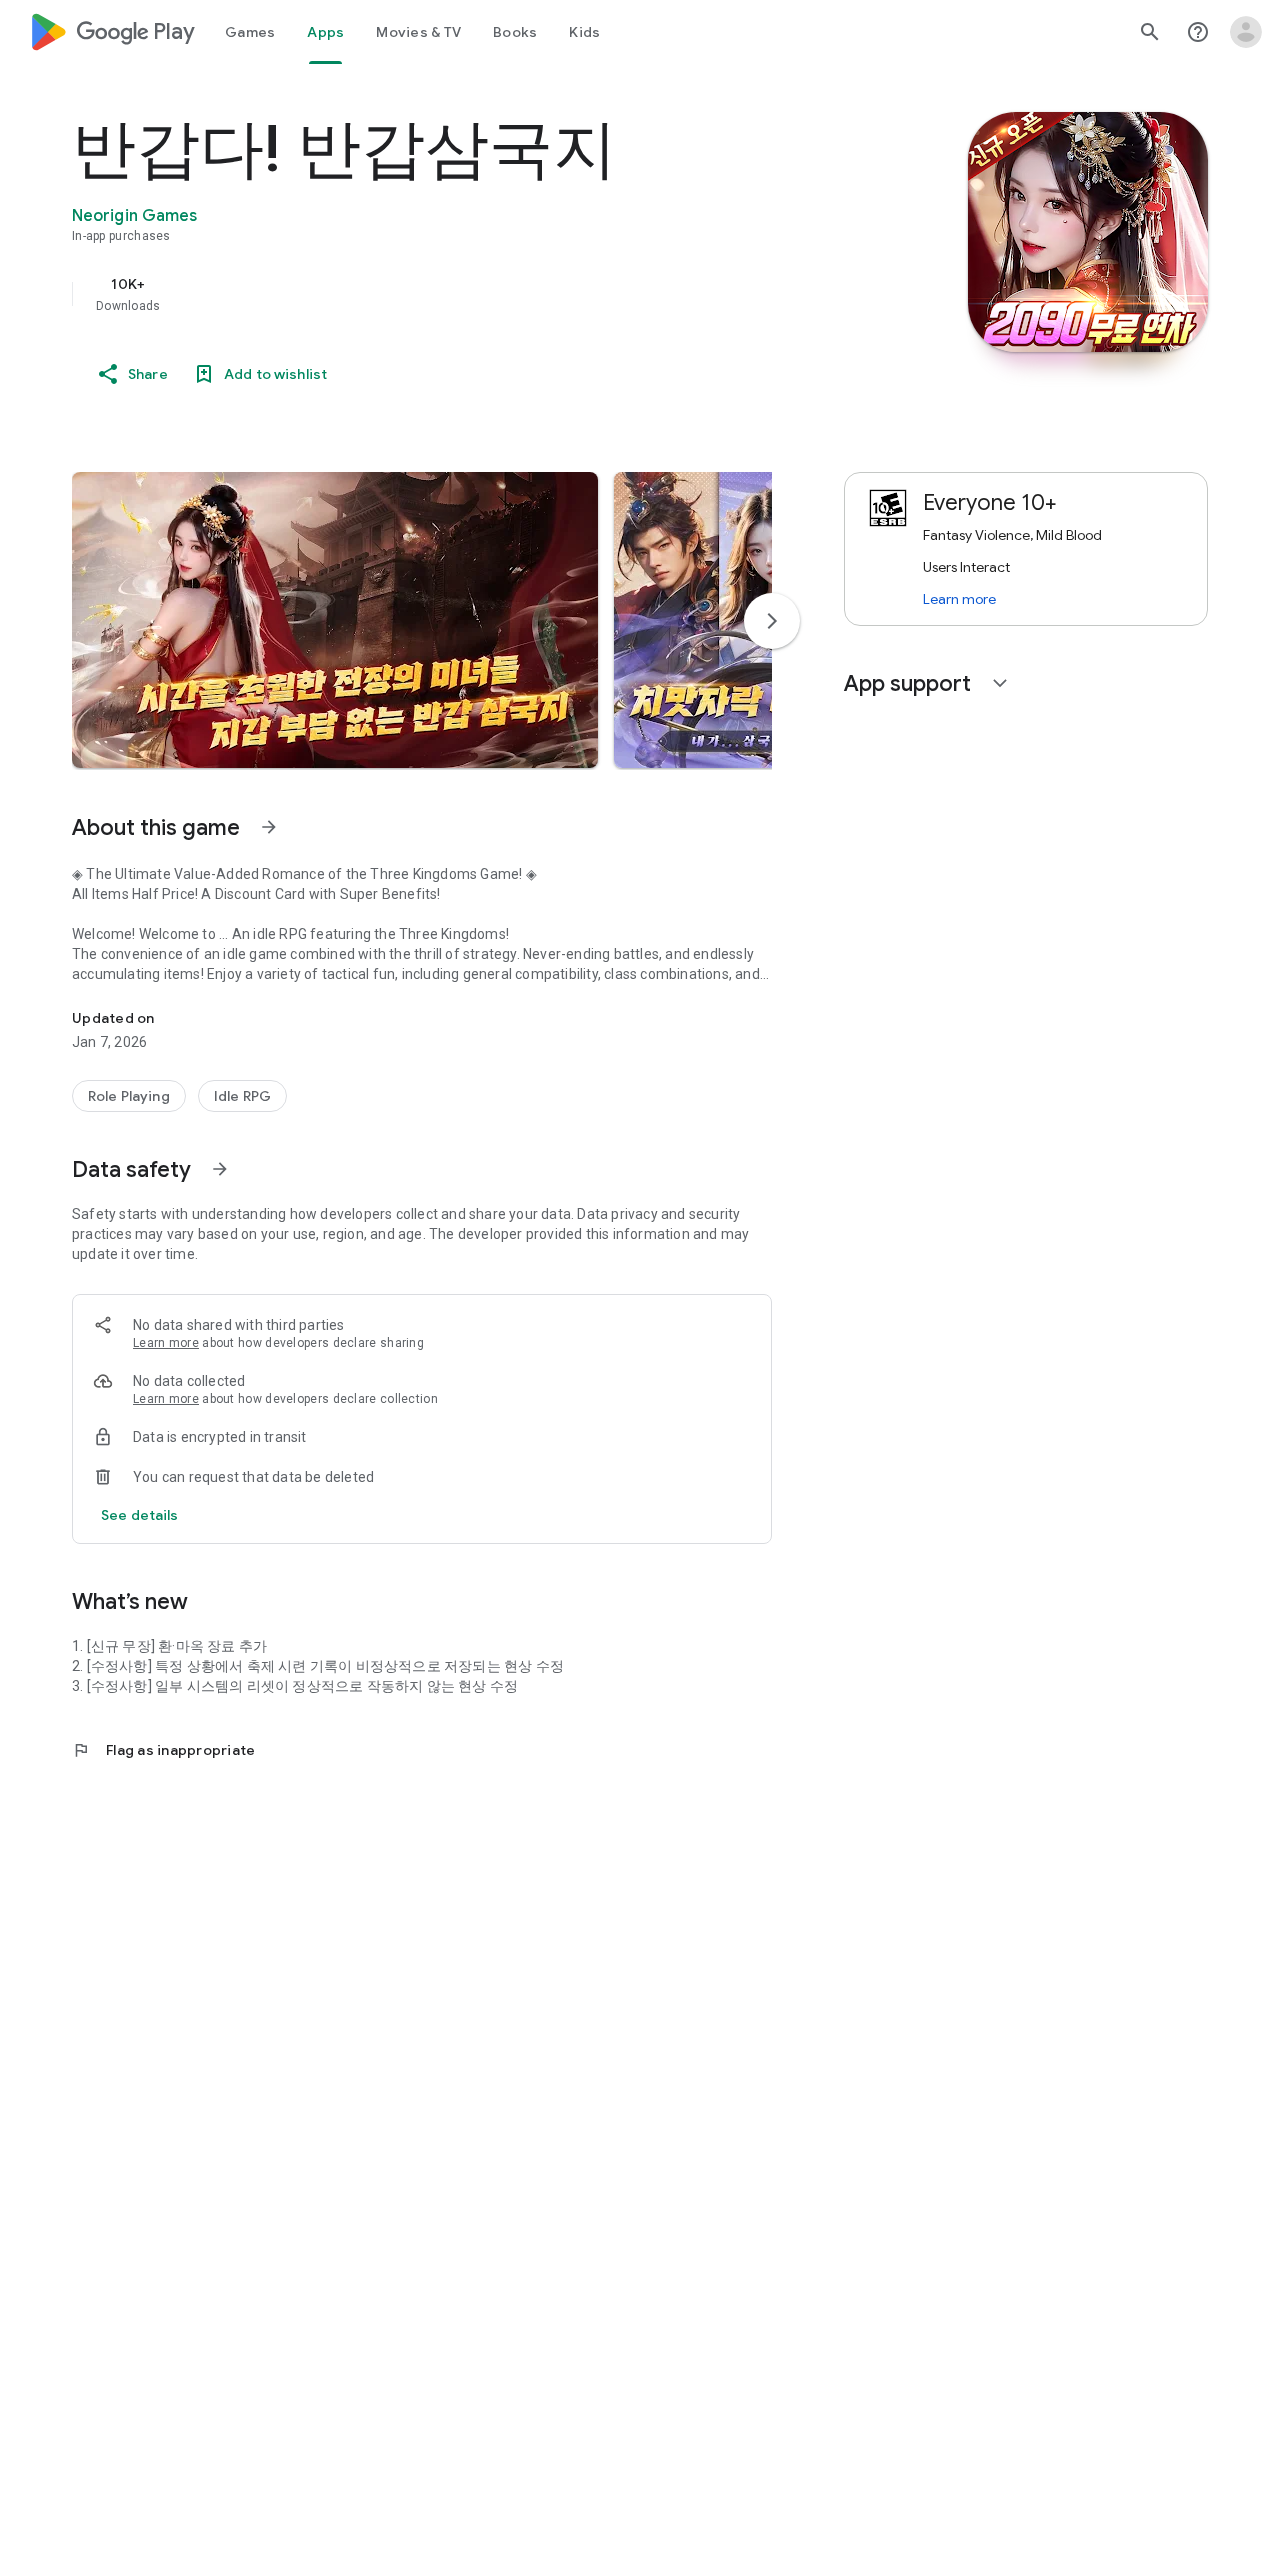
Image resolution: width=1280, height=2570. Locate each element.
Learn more (166, 1343)
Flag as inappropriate (163, 1750)
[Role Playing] (129, 1096)
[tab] (250, 32)
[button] (335, 620)
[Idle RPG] (242, 1096)
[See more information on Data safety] (220, 1169)
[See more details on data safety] (140, 1515)
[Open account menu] (1246, 32)
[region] (472, 294)
